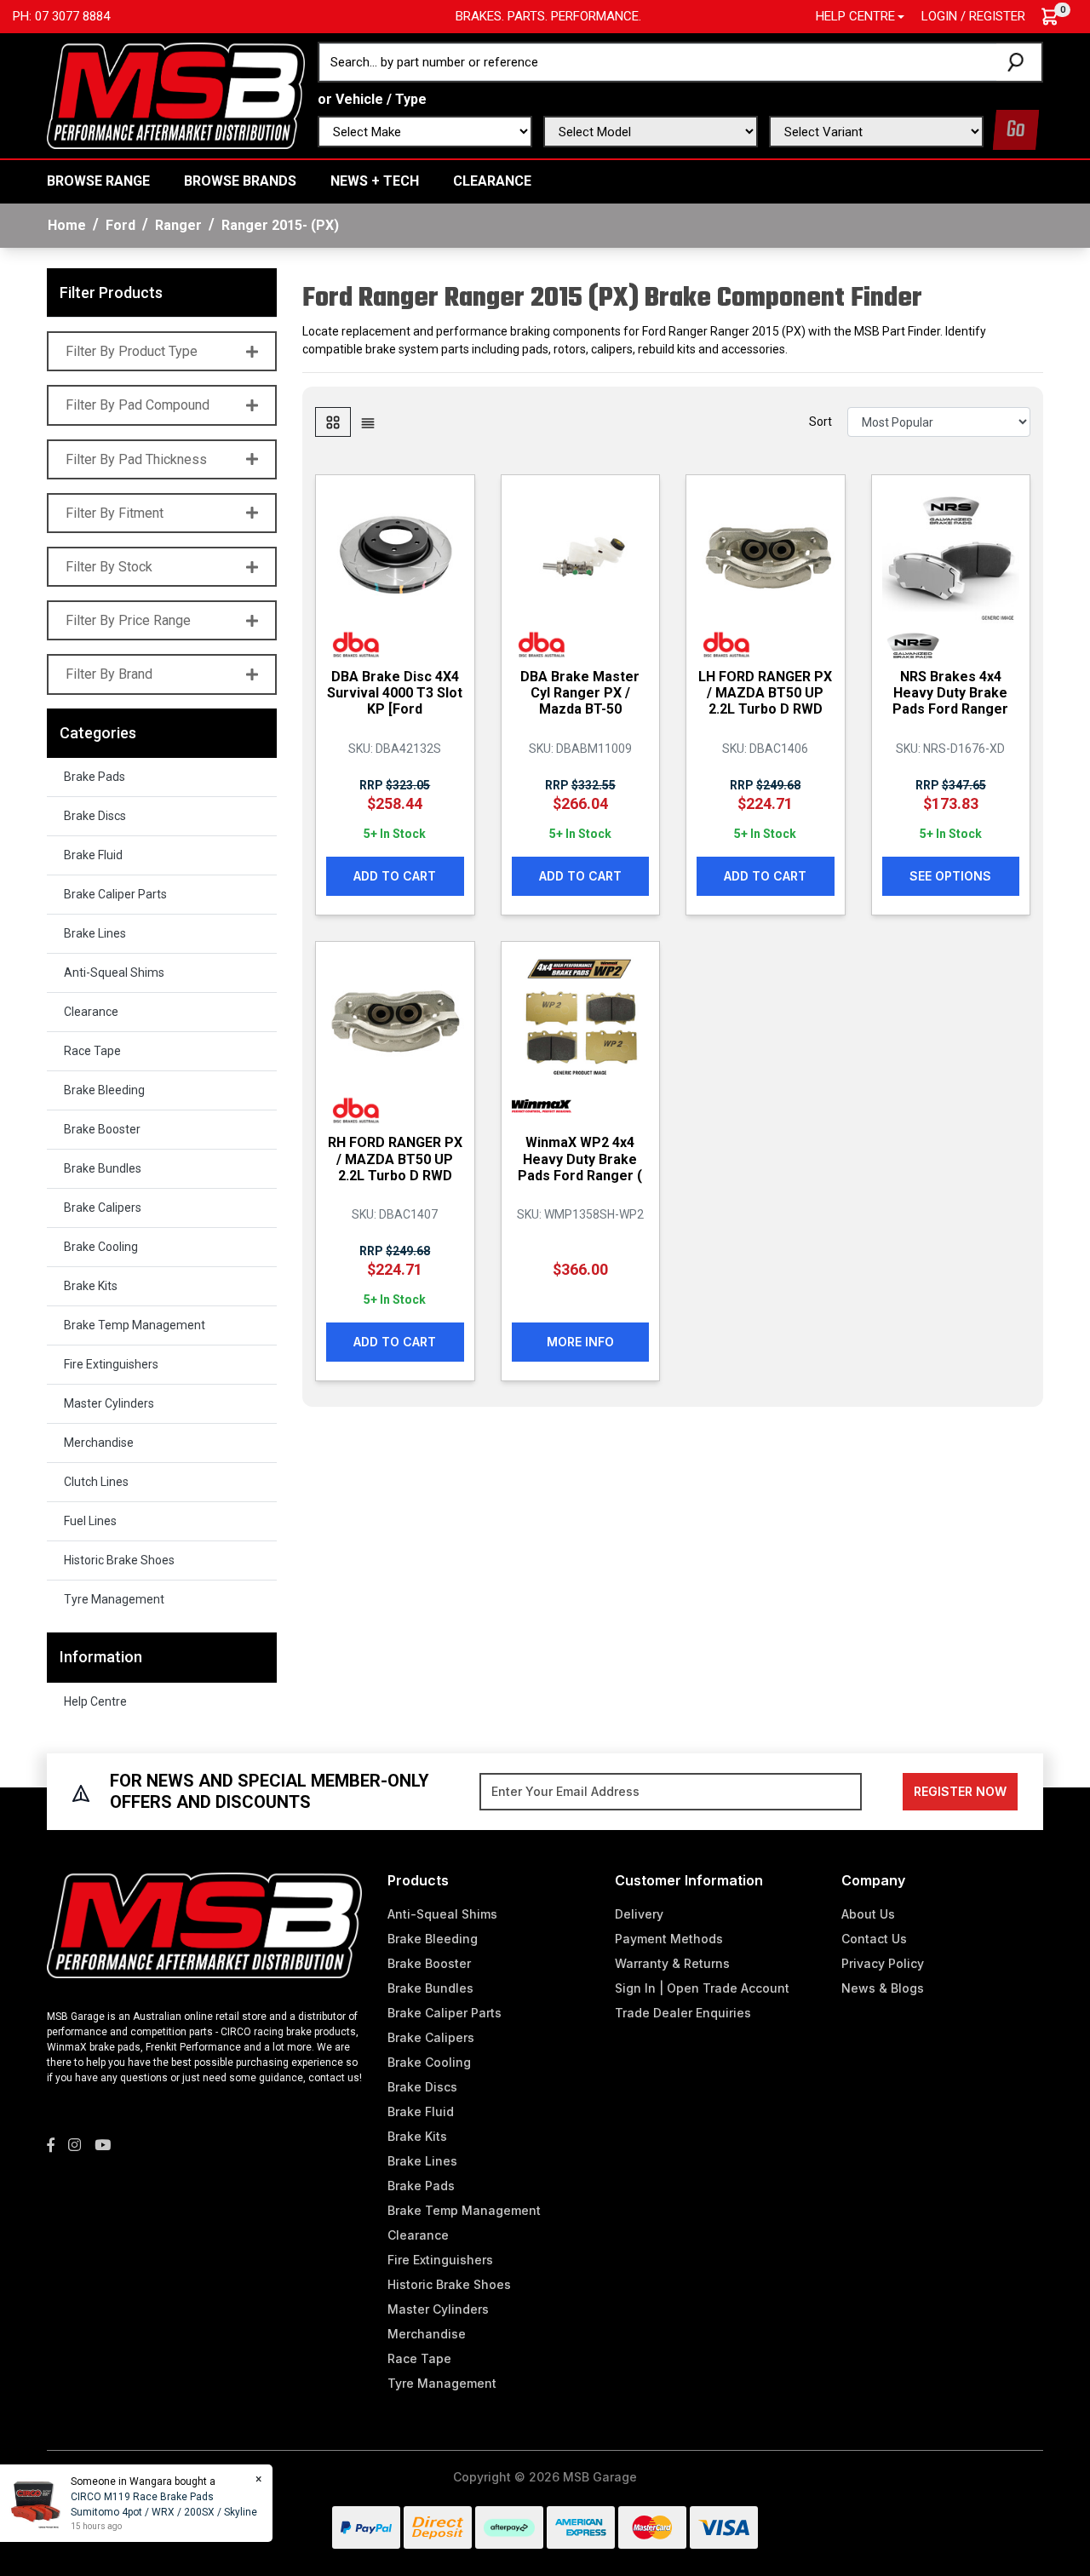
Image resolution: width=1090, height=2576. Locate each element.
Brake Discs (95, 816)
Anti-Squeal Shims (114, 972)
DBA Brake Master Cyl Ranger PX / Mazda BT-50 (580, 693)
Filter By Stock (109, 567)
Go (1016, 130)
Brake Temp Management (135, 1325)
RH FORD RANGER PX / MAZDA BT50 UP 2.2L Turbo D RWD (395, 1159)
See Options (950, 876)
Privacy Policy (883, 1963)
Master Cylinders (109, 1403)
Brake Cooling (101, 1247)
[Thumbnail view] (333, 422)
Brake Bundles (103, 1168)
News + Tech (375, 181)
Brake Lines (95, 933)
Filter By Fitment (115, 513)
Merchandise (99, 1443)
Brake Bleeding (104, 1090)
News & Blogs (883, 1988)
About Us (868, 1914)
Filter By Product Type (132, 351)
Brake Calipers (103, 1208)
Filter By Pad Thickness (136, 459)
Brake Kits (91, 1286)
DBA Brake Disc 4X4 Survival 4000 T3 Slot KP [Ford (395, 693)
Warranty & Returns (672, 1963)
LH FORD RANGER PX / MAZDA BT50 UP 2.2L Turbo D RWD (765, 693)
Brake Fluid (93, 855)
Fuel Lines (90, 1521)
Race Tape (92, 1051)
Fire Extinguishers (111, 1364)
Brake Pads (95, 777)
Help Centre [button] (855, 16)
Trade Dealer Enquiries (683, 2013)
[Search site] (1019, 62)
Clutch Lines (96, 1482)
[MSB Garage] (176, 95)
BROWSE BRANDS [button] (240, 181)
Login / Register (973, 16)
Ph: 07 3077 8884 (61, 16)
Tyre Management (114, 1599)
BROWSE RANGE (98, 181)
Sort (820, 422)
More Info (580, 1342)
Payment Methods (669, 1939)
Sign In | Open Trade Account (702, 1988)
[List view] (368, 422)
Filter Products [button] (111, 293)
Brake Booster (102, 1129)
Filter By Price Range (128, 620)
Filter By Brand (109, 674)
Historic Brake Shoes (119, 1560)
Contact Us (874, 1939)
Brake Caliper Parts (115, 894)
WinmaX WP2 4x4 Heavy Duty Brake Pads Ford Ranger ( (580, 1159)
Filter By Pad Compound (138, 405)
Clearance (492, 181)
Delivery (639, 1914)
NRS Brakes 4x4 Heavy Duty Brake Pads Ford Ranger (950, 693)
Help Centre (95, 1701)
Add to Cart (395, 876)
